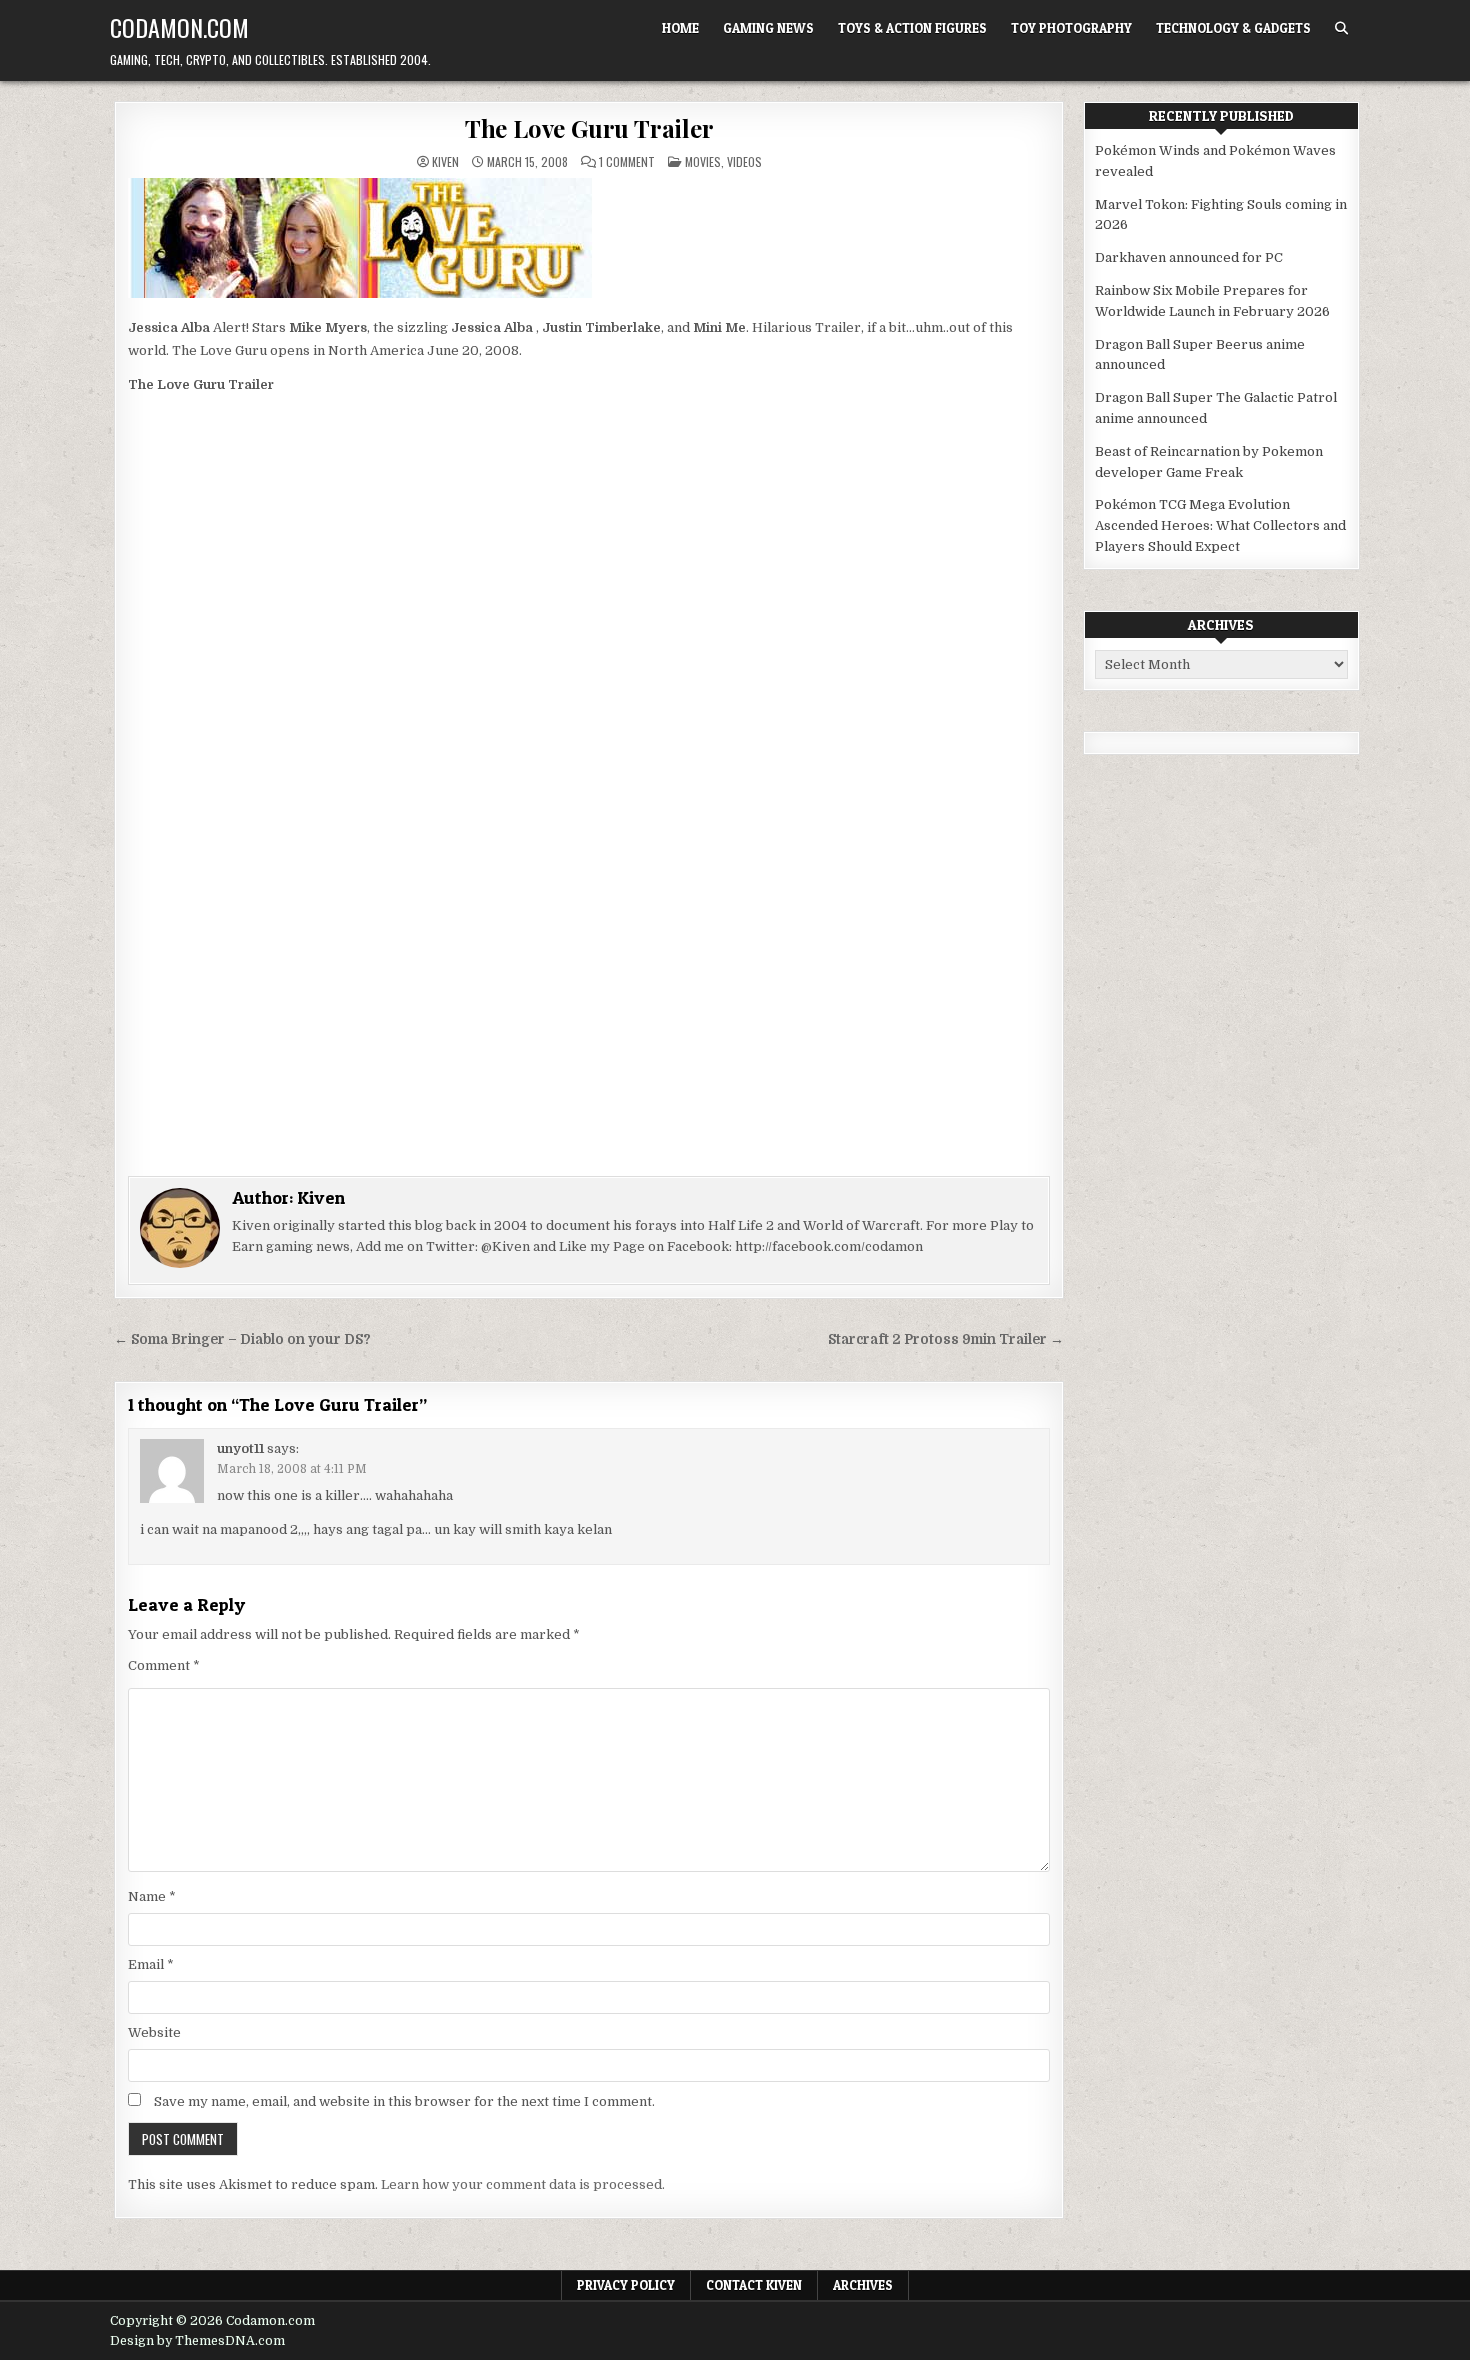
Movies (703, 161)
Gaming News (768, 28)
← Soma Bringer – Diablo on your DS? (242, 1339)
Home (680, 28)
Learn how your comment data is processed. (523, 2184)
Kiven (445, 162)
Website (154, 2032)
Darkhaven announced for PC (1189, 257)
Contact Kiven (754, 2285)
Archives (863, 2285)
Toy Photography (1071, 28)
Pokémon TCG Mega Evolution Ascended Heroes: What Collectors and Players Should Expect (1220, 525)
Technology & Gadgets (1233, 28)
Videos (744, 161)
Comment (164, 1665)
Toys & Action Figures (912, 28)
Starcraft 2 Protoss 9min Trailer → (946, 1339)
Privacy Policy (626, 2285)
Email (151, 1964)
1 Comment (627, 162)
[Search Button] (1341, 28)
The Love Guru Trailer (589, 128)
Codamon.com (179, 27)
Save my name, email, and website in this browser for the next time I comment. (404, 2101)
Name (152, 1896)
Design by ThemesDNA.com (197, 2341)
